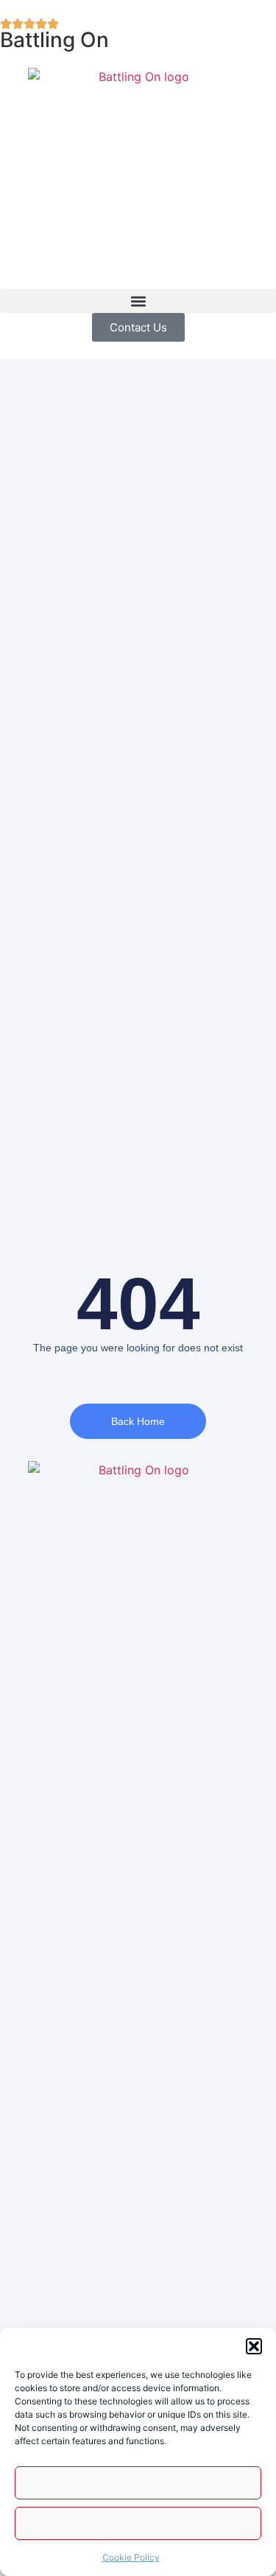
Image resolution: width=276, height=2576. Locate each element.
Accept (138, 2483)
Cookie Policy (131, 2557)
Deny (138, 2523)
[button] (254, 2346)
